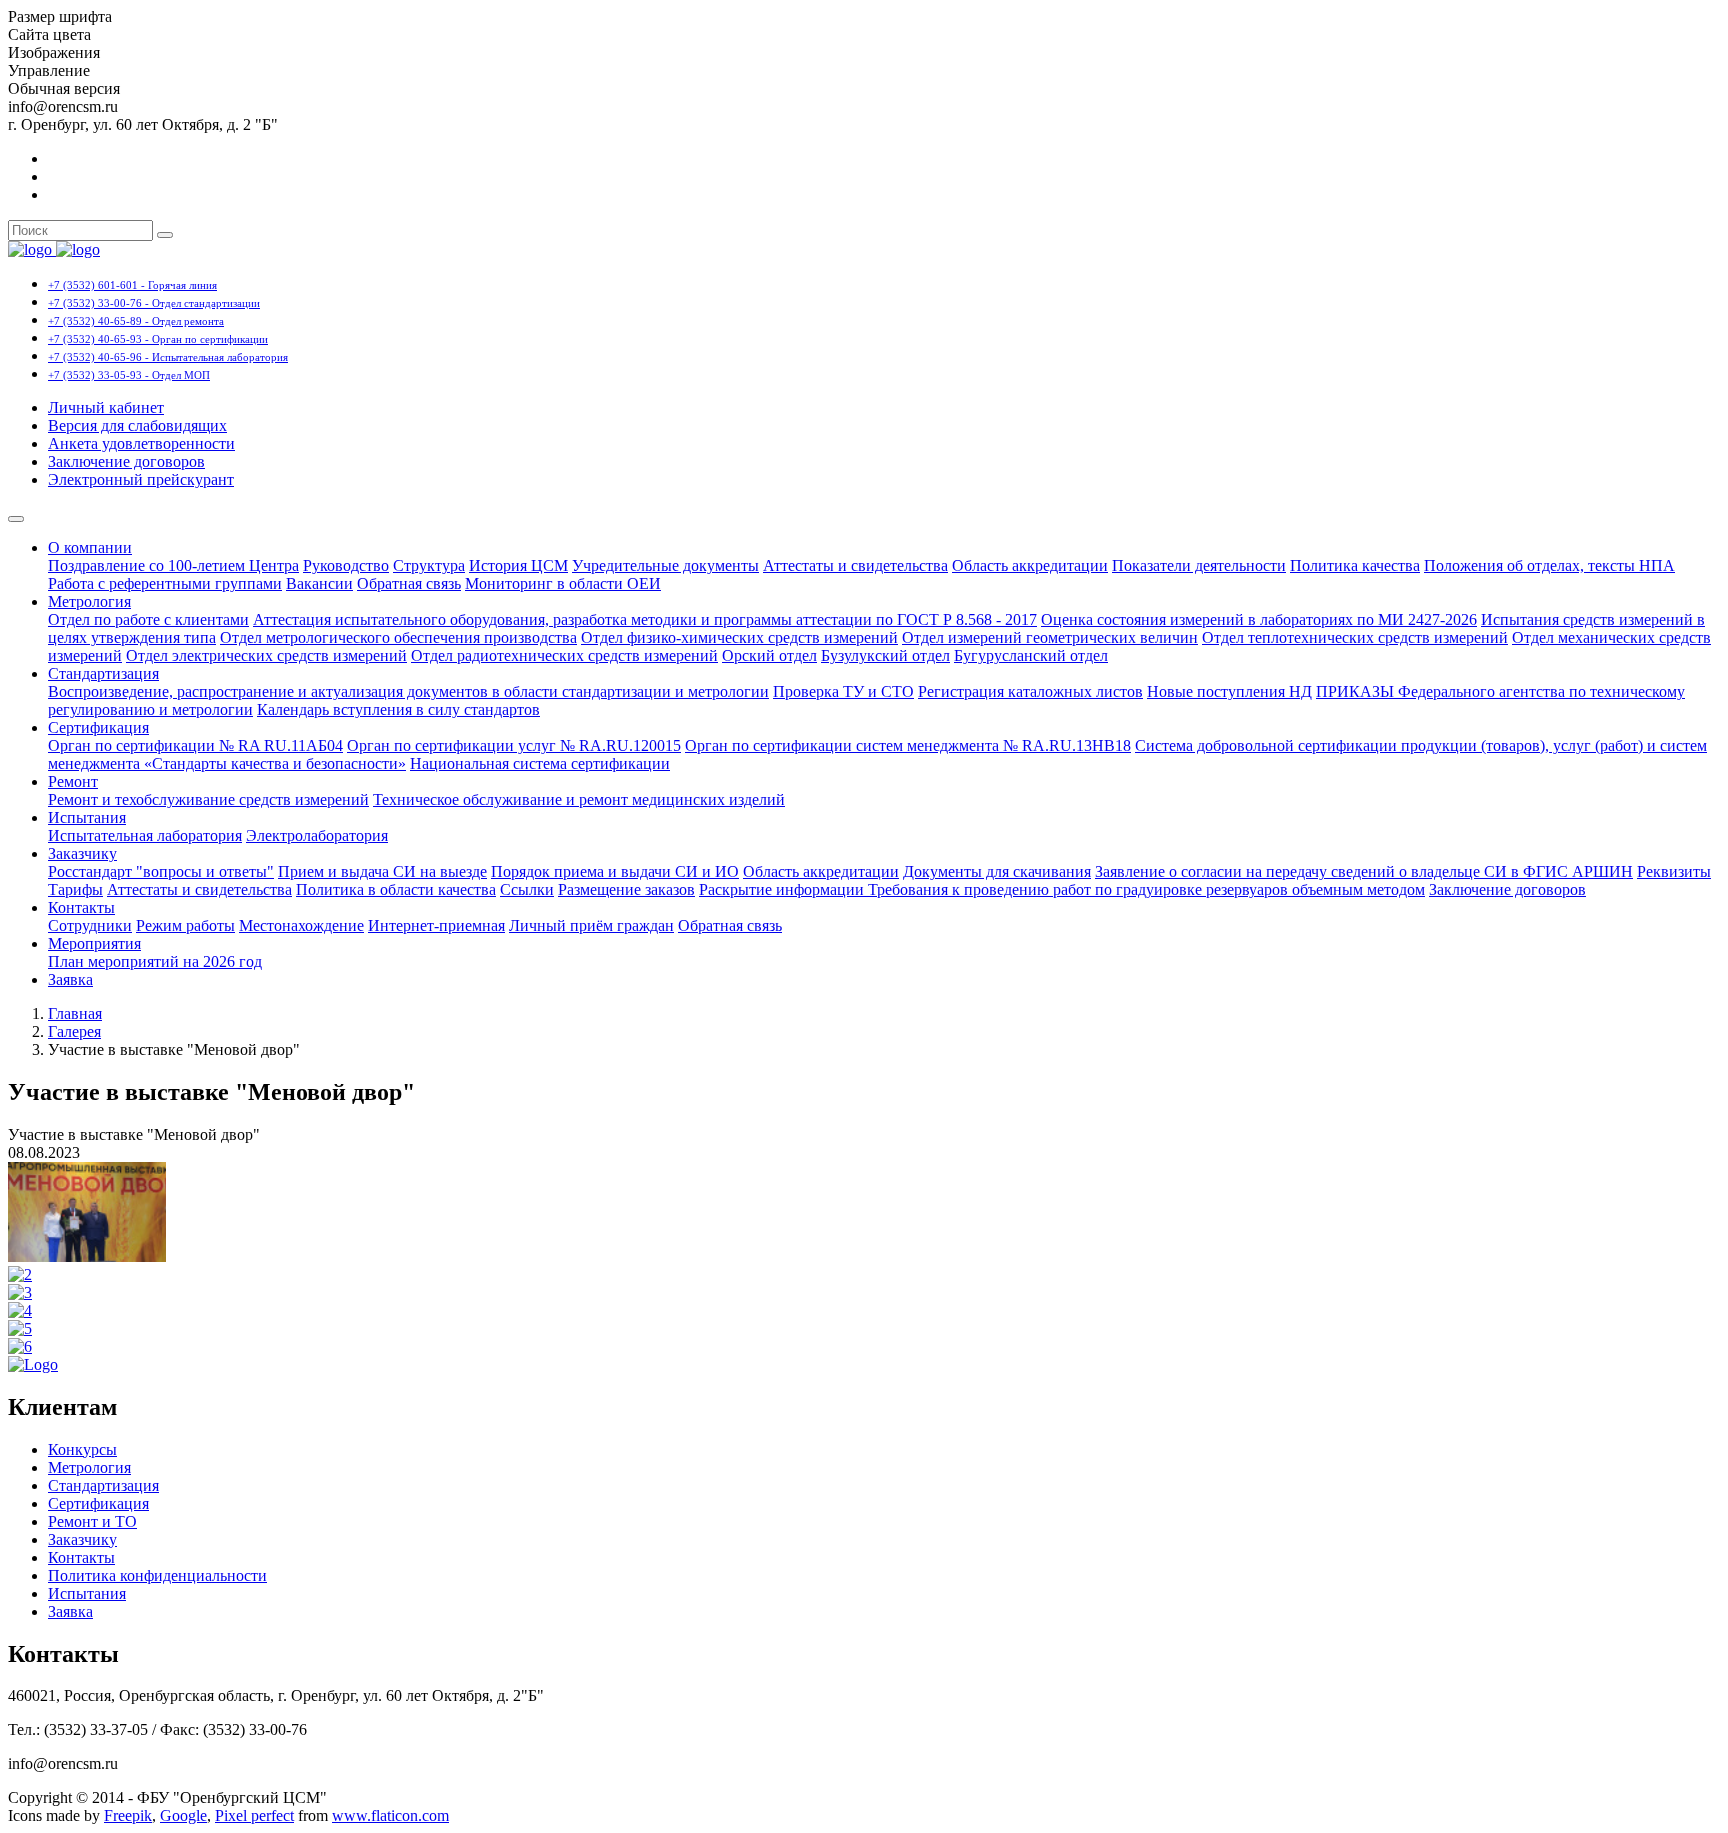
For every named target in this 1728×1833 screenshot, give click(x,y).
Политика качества (1355, 565)
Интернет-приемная (436, 925)
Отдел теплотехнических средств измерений (1355, 637)
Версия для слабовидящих (137, 425)
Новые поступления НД (1229, 691)
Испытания (87, 817)
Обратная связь (409, 583)
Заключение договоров (126, 461)
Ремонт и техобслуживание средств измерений (208, 799)
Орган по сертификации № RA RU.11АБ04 (195, 745)
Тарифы (75, 889)
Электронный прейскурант (141, 479)
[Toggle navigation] (16, 519)
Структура (429, 565)
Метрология (89, 601)
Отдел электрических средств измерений (266, 655)
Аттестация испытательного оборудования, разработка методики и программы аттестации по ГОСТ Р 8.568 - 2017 (645, 619)
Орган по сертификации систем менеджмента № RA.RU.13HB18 (908, 745)
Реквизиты (1674, 871)
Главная (75, 1013)
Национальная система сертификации (540, 763)
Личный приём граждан (591, 925)
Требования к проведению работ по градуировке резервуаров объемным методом (1146, 889)
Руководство (346, 565)
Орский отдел (769, 655)
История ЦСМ (518, 565)
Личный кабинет (106, 407)
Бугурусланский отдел (1031, 655)
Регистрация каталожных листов (1030, 691)
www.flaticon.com (390, 1815)
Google (183, 1815)
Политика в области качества (396, 889)
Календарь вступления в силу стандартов (398, 709)
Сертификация (98, 727)
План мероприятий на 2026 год (155, 961)
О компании (90, 547)
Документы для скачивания (997, 871)
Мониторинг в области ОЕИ (563, 583)
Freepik (128, 1815)
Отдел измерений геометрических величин (1050, 637)
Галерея (74, 1031)
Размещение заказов (626, 889)
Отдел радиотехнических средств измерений (564, 655)
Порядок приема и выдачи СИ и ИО (615, 871)
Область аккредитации (1030, 565)
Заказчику (82, 853)
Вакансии (319, 583)
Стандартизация (103, 673)
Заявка (70, 979)
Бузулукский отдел (885, 655)
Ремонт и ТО (92, 1521)
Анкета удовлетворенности (141, 443)
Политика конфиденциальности (157, 1575)
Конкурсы (82, 1449)
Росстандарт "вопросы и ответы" (161, 871)
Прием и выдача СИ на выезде (382, 871)
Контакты (81, 907)
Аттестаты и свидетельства (855, 565)
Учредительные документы (665, 565)
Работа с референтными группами (165, 583)
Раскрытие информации (783, 889)
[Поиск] (165, 235)
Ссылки (527, 889)
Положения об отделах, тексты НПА (1549, 565)
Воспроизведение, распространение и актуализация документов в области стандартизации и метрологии (408, 691)
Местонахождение (301, 925)
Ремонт (73, 781)
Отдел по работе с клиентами (148, 619)
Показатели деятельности (1199, 565)
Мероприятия (94, 943)
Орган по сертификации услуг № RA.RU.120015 (514, 745)
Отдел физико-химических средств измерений (739, 637)
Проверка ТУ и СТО (843, 691)
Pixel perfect (254, 1815)
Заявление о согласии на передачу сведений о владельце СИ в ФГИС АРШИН (1364, 871)
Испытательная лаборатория (145, 835)
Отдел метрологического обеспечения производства (398, 637)
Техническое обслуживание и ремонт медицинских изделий (579, 799)
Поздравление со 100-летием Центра (173, 565)
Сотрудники (90, 925)
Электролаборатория (317, 835)
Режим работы (185, 925)
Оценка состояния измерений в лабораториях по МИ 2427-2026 (1259, 619)
